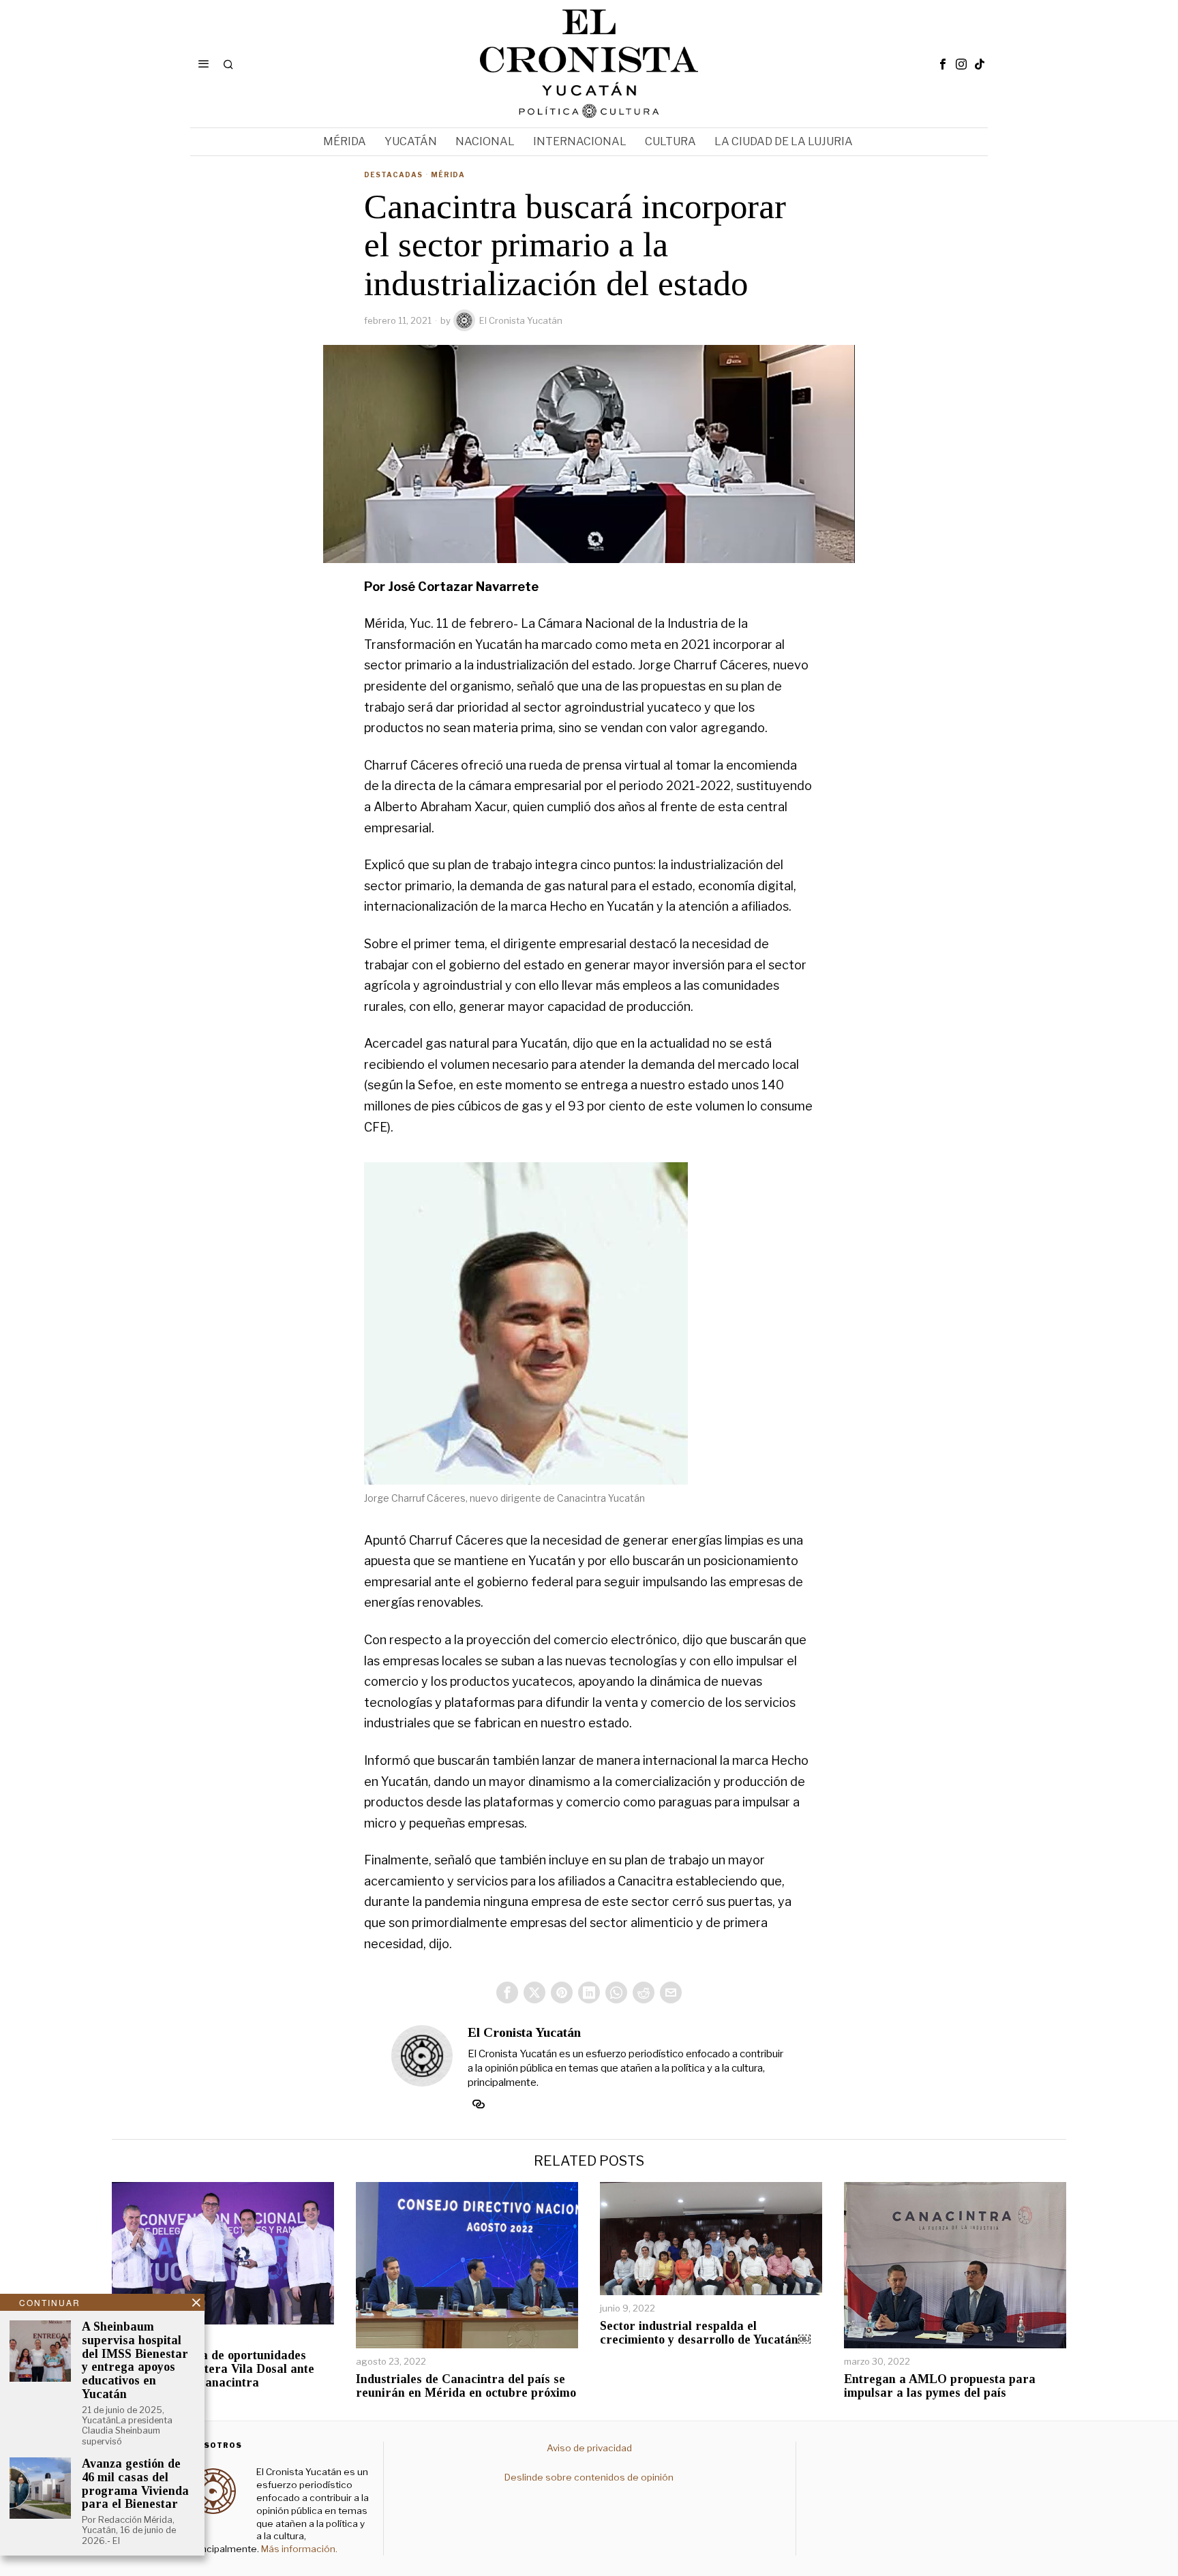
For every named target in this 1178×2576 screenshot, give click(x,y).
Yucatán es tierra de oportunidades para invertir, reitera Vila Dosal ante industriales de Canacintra (213, 2369)
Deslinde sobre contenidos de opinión (589, 2477)
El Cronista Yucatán (521, 320)
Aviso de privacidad (589, 2448)
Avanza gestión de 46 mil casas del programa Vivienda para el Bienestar (135, 2484)
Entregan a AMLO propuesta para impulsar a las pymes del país (940, 2386)
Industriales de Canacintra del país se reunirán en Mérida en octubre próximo (466, 2386)
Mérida (448, 175)
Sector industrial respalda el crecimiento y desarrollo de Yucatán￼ (705, 2333)
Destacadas (393, 175)
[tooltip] (943, 64)
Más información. (298, 2549)
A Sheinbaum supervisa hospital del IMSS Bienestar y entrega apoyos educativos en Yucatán (135, 2361)
